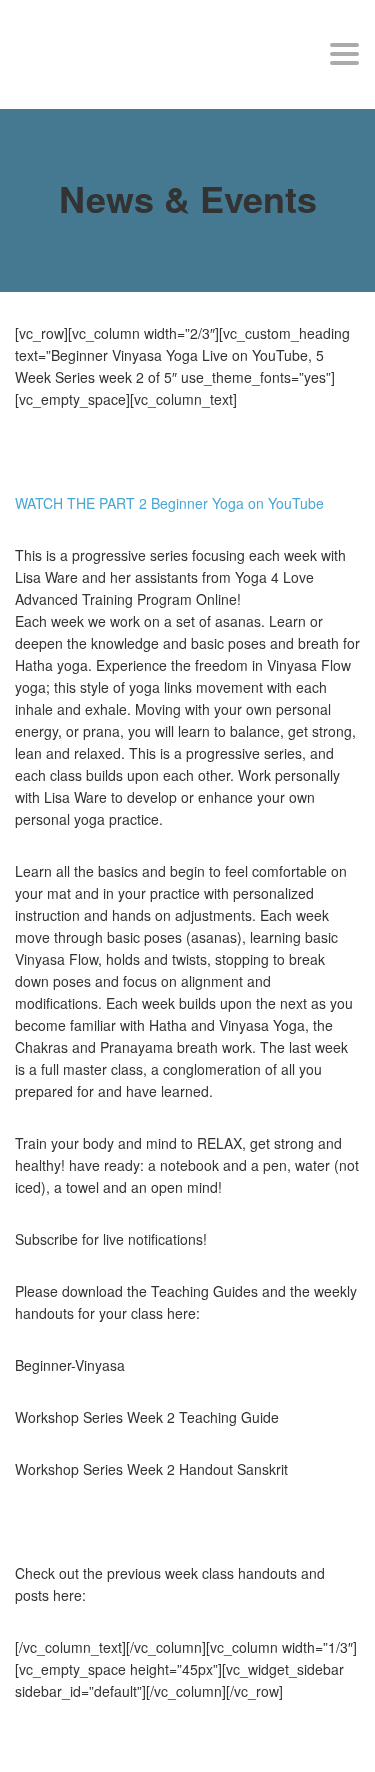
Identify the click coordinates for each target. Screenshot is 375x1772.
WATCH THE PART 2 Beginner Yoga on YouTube (169, 503)
